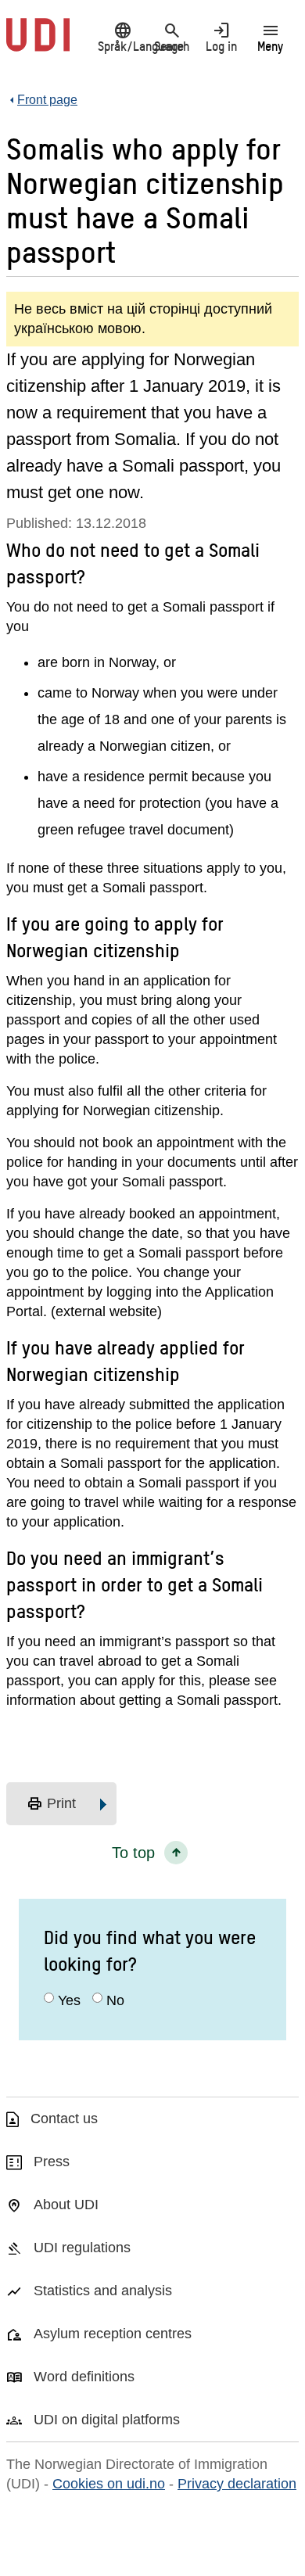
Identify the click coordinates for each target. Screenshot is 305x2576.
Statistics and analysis (103, 2291)
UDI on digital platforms (107, 2420)
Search (172, 37)
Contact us (64, 2119)
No (115, 2000)
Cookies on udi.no (109, 2484)
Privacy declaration (237, 2484)
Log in (221, 37)
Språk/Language (122, 37)
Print (51, 1804)
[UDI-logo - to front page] (38, 43)
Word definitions (84, 2377)
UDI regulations (82, 2248)
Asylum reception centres (113, 2334)
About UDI (66, 2205)
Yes (69, 2000)
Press (52, 2162)
